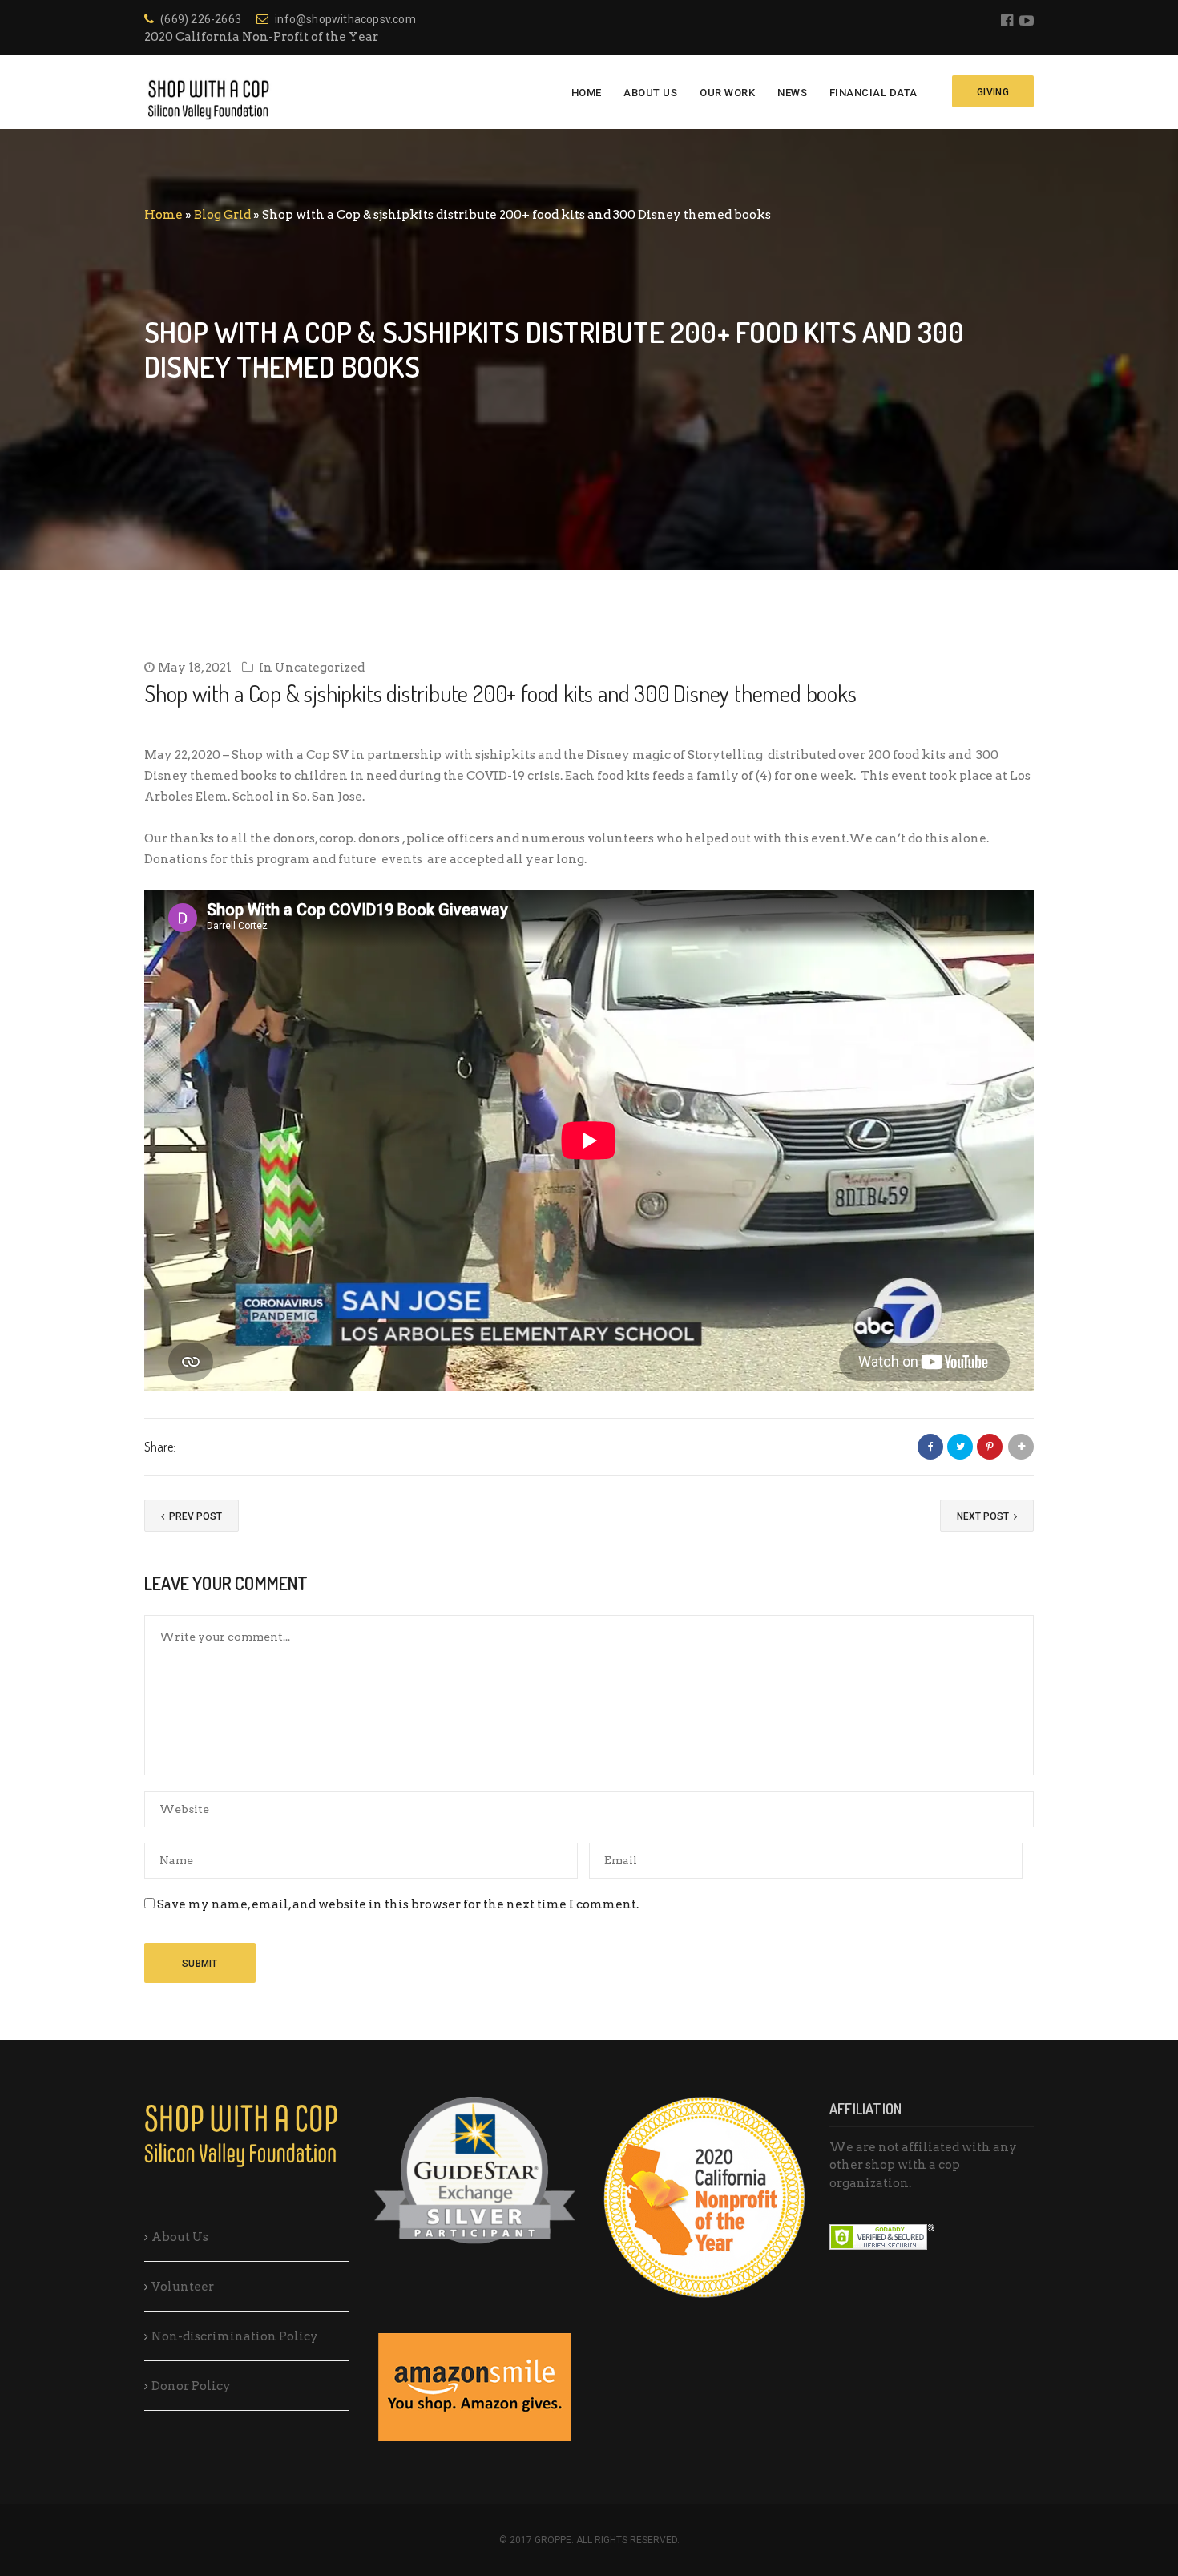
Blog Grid (222, 215)
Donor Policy (191, 2386)
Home (587, 93)
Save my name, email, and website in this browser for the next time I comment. (398, 1904)
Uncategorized (320, 668)
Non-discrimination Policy (235, 2336)
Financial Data (873, 93)
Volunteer (183, 2287)
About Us (650, 93)
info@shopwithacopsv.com (345, 19)
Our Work (727, 93)
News (792, 93)
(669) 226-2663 (201, 19)
